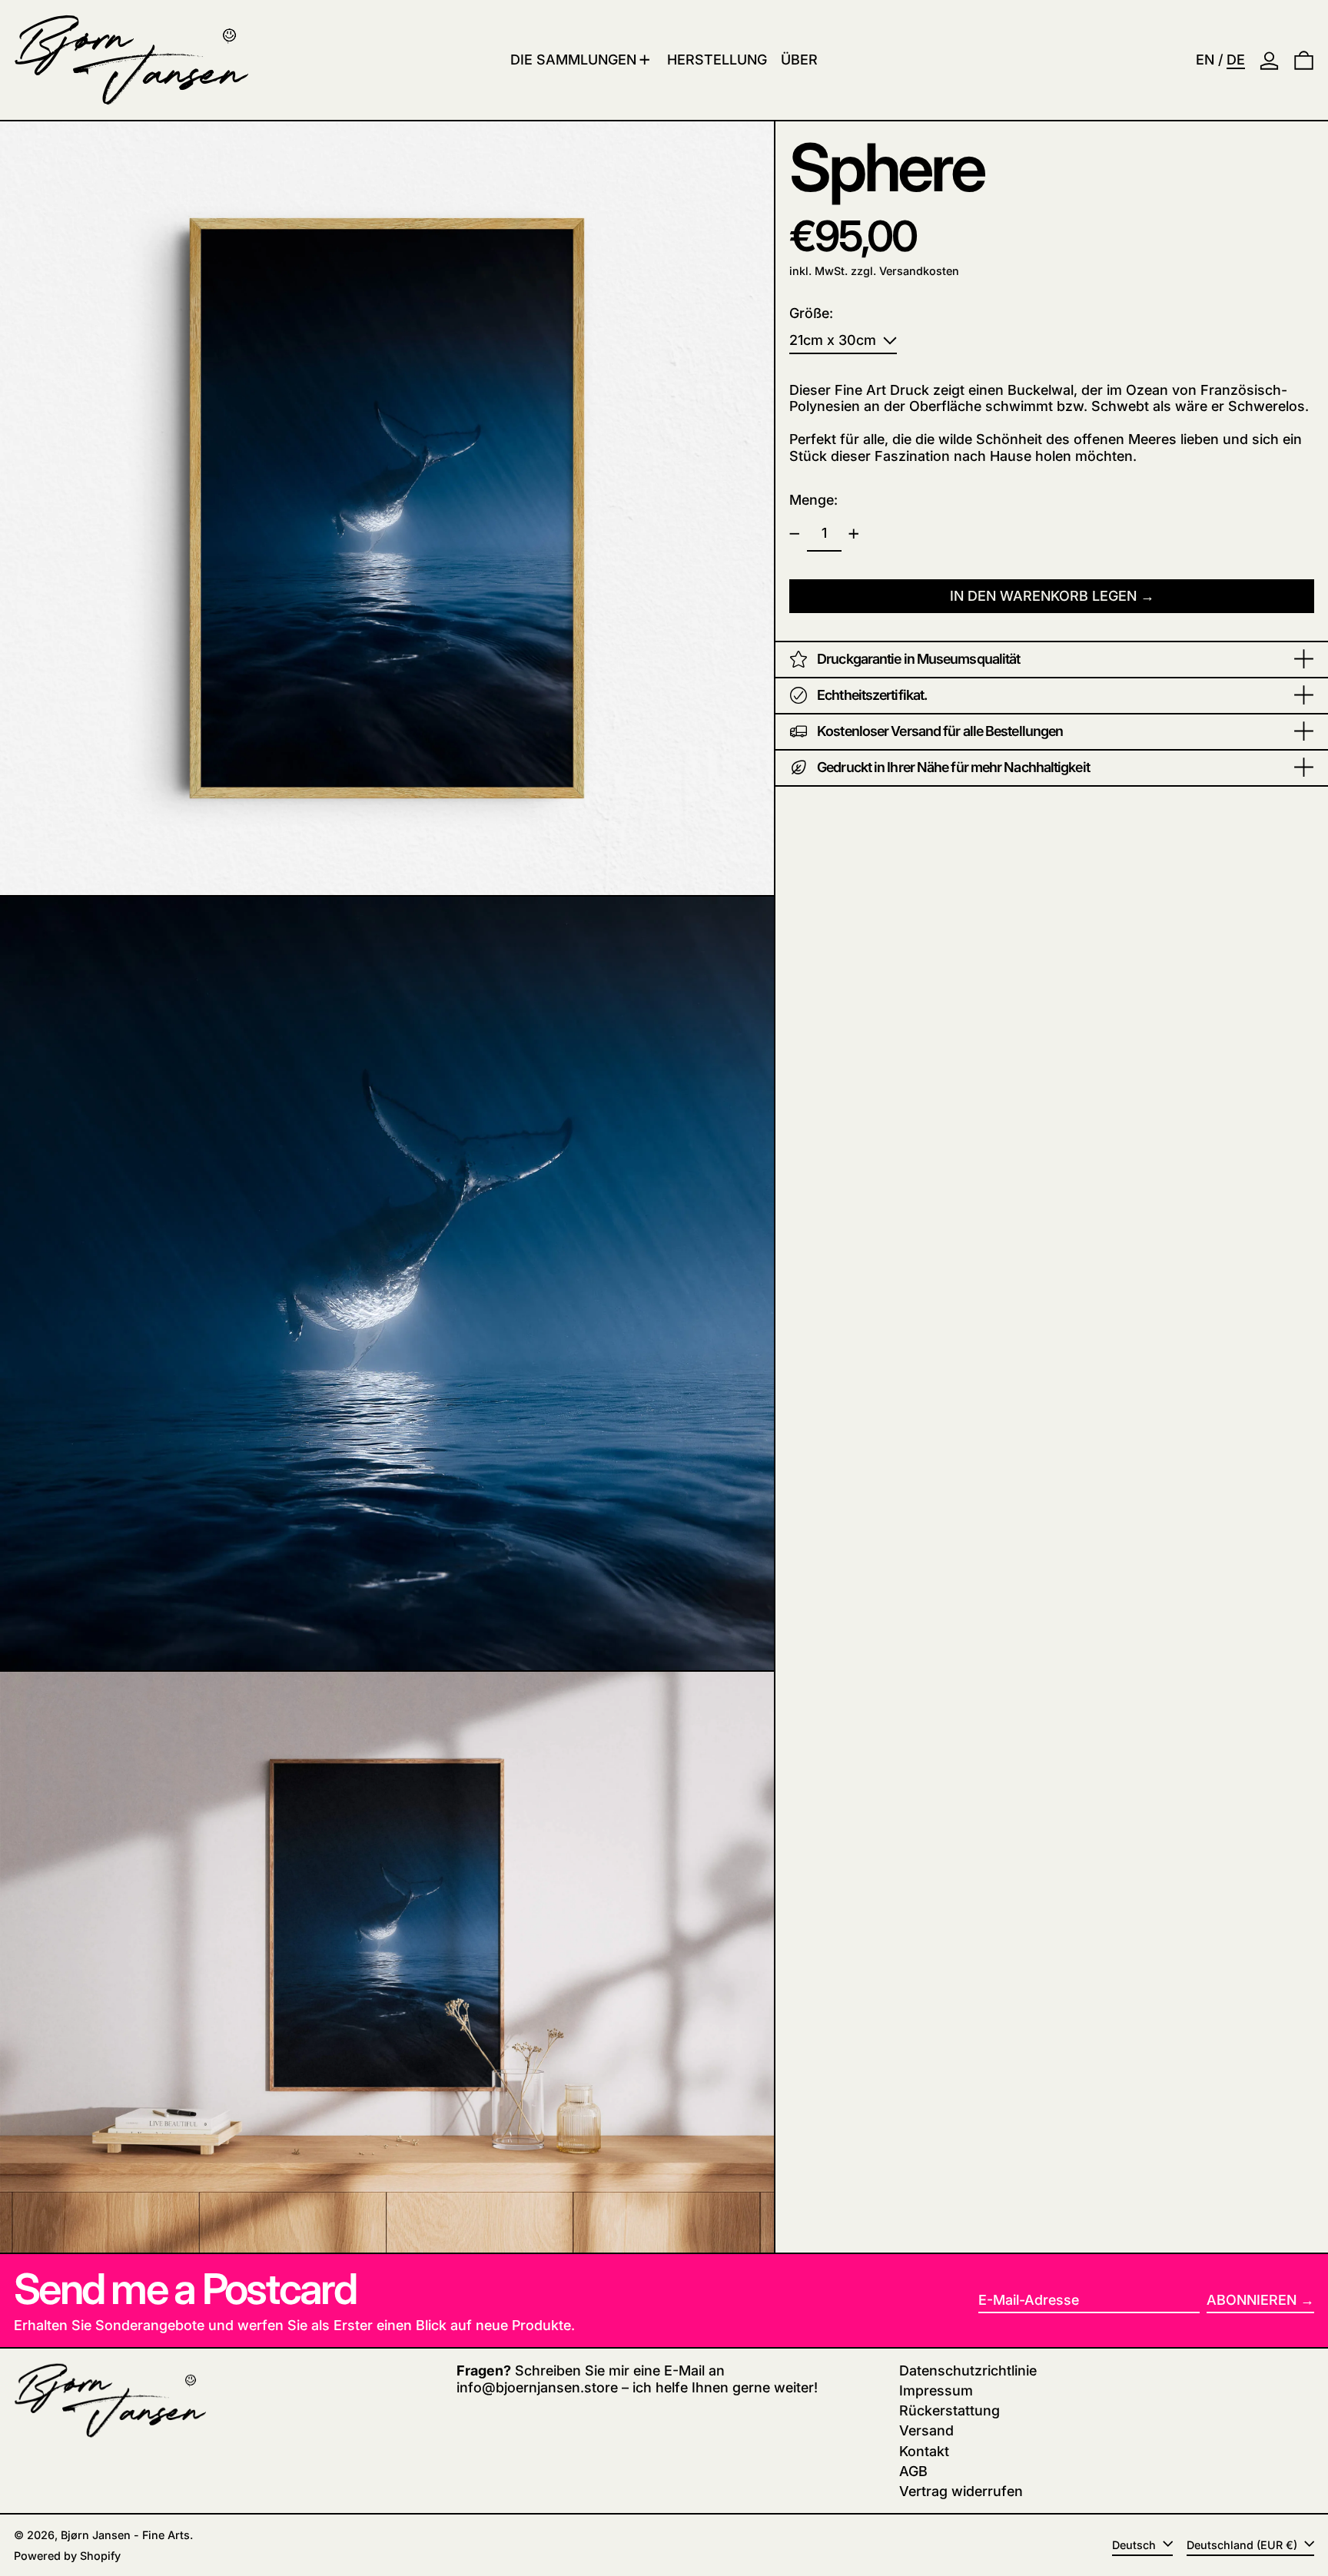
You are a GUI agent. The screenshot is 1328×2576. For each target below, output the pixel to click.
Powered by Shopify (67, 2556)
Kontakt (924, 2451)
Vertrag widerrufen (961, 2491)
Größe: (811, 313)
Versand (926, 2430)
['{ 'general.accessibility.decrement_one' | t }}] (795, 534)
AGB (913, 2471)
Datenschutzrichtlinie (968, 2370)
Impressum (936, 2390)
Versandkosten (919, 271)
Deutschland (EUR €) (1243, 2545)
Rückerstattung (950, 2410)
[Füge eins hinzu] (854, 534)
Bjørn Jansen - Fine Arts (125, 2535)
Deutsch (1135, 2545)
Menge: (813, 500)
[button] (1304, 60)
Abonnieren (1252, 2300)
